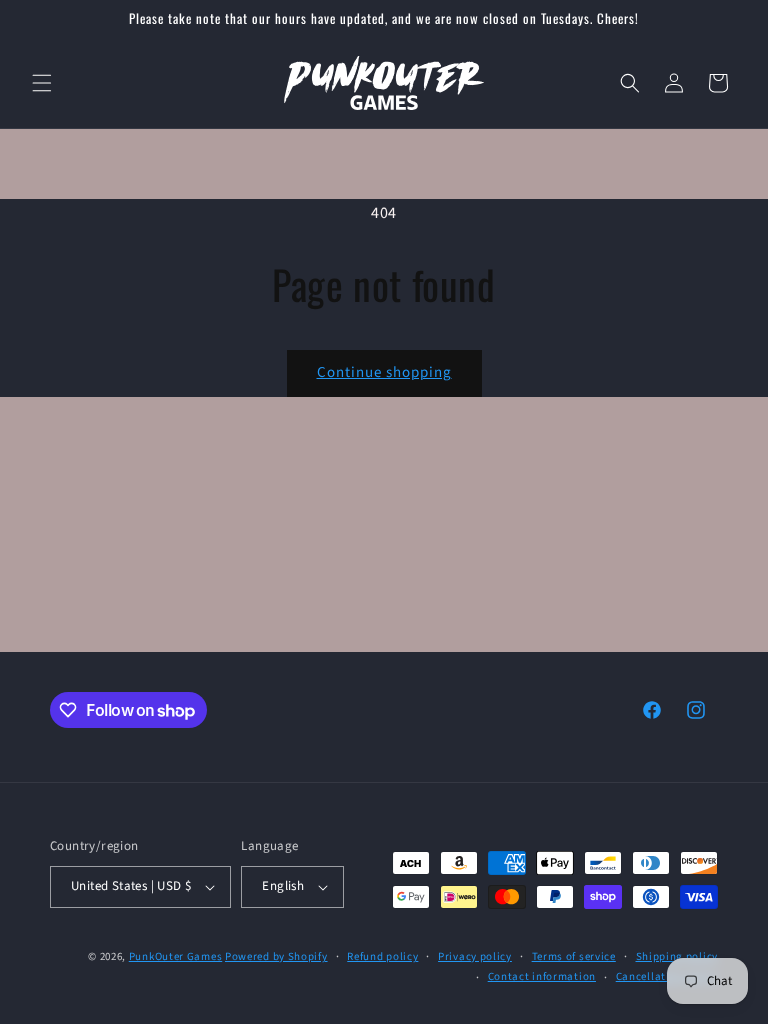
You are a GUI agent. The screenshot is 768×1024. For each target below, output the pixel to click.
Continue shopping (384, 372)
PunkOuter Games (176, 956)
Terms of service (574, 956)
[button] (42, 83)
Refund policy (382, 956)
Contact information (542, 976)
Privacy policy (475, 956)
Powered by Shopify (276, 956)
